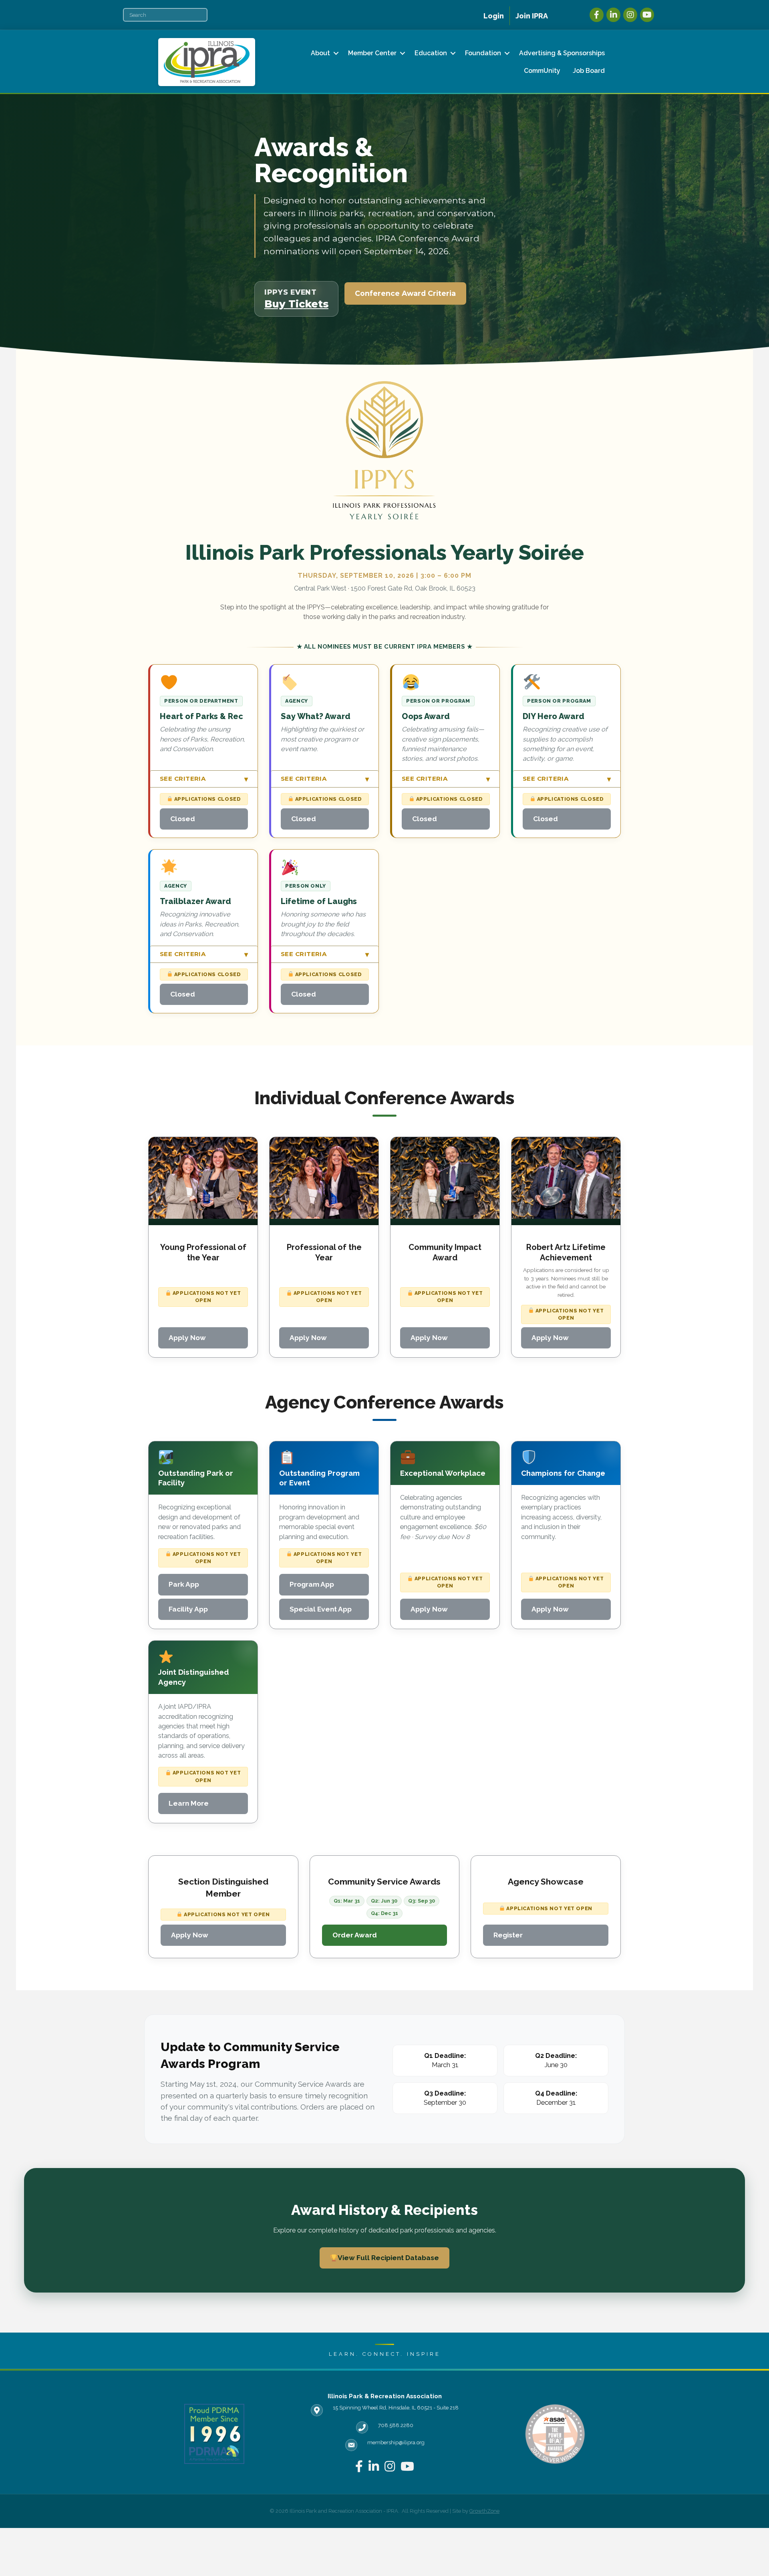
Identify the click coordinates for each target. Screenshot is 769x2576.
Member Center (372, 53)
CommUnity (542, 71)
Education (431, 53)
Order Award (355, 1935)
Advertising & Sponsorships (562, 53)
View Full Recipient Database (388, 2258)
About (320, 53)
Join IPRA (532, 16)
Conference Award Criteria (405, 293)
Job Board (589, 71)
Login (494, 16)
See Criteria (204, 779)
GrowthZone (484, 2511)
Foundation (483, 53)
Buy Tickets (296, 304)
